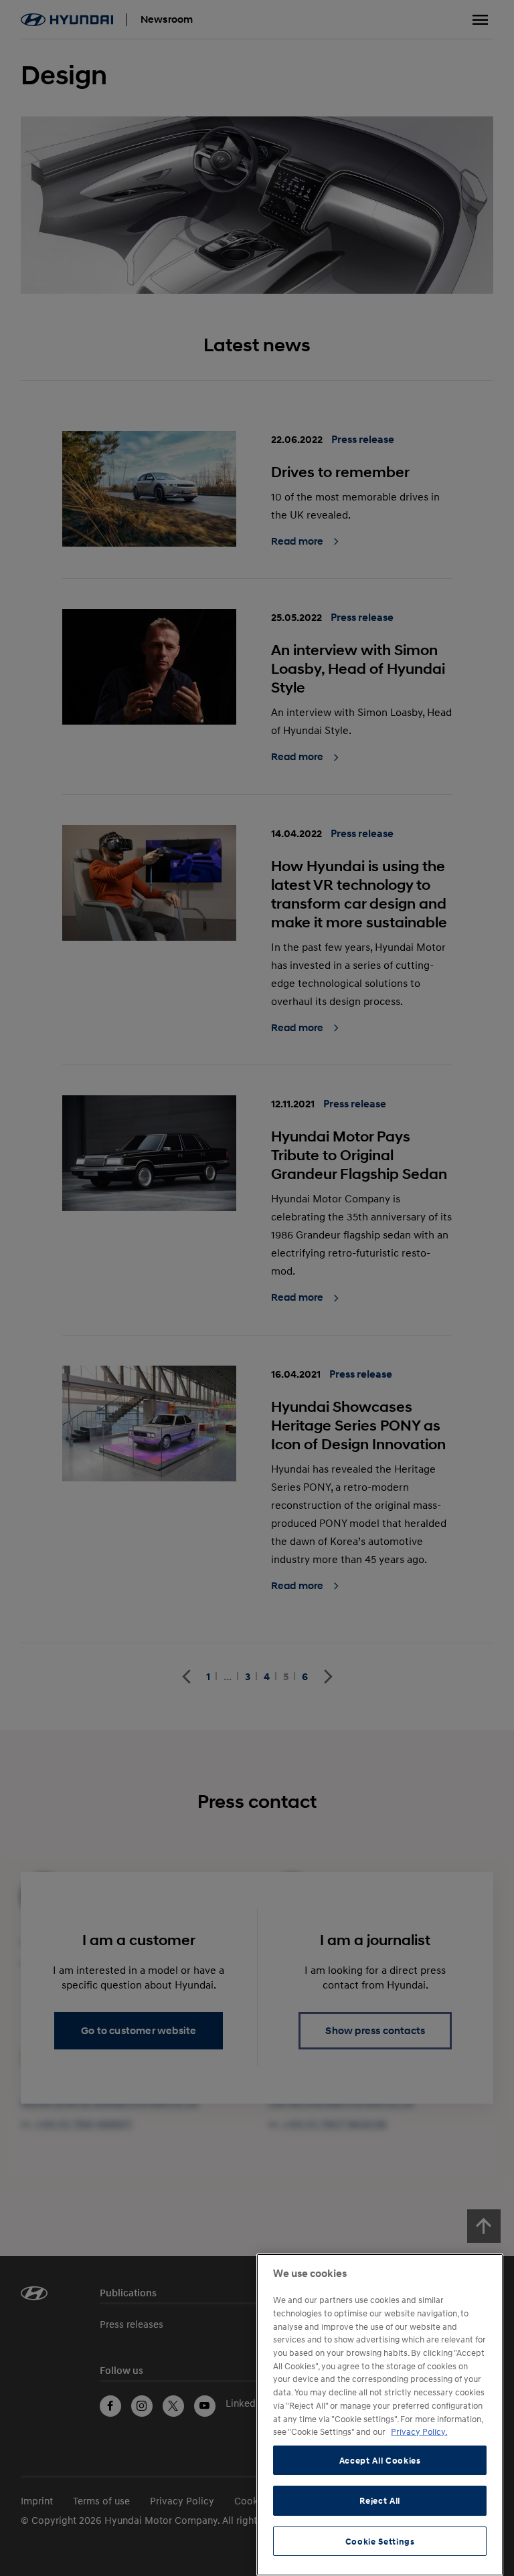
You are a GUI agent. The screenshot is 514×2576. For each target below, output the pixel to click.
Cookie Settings (380, 2541)
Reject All (380, 2500)
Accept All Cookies (380, 2460)
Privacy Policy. (419, 2431)
